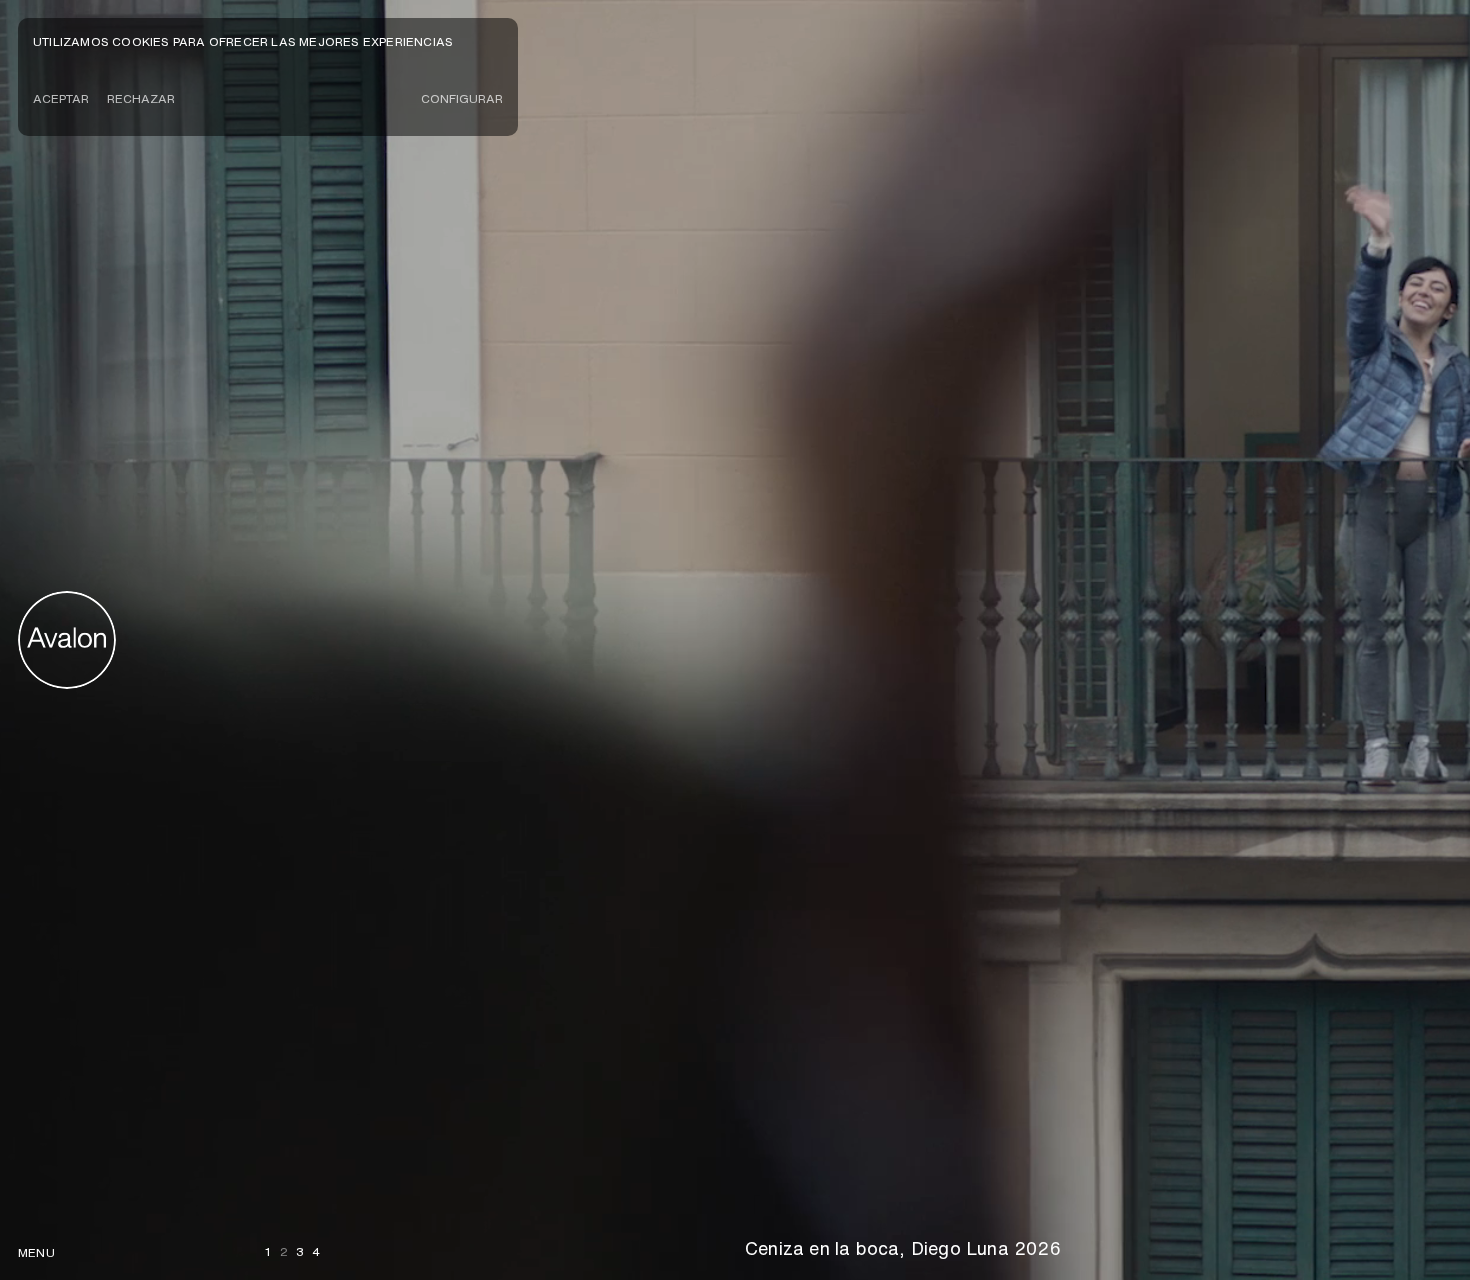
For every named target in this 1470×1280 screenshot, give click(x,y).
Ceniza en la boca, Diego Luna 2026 (903, 1248)
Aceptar (61, 98)
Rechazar (141, 98)
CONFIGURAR (462, 98)
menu (36, 1252)
